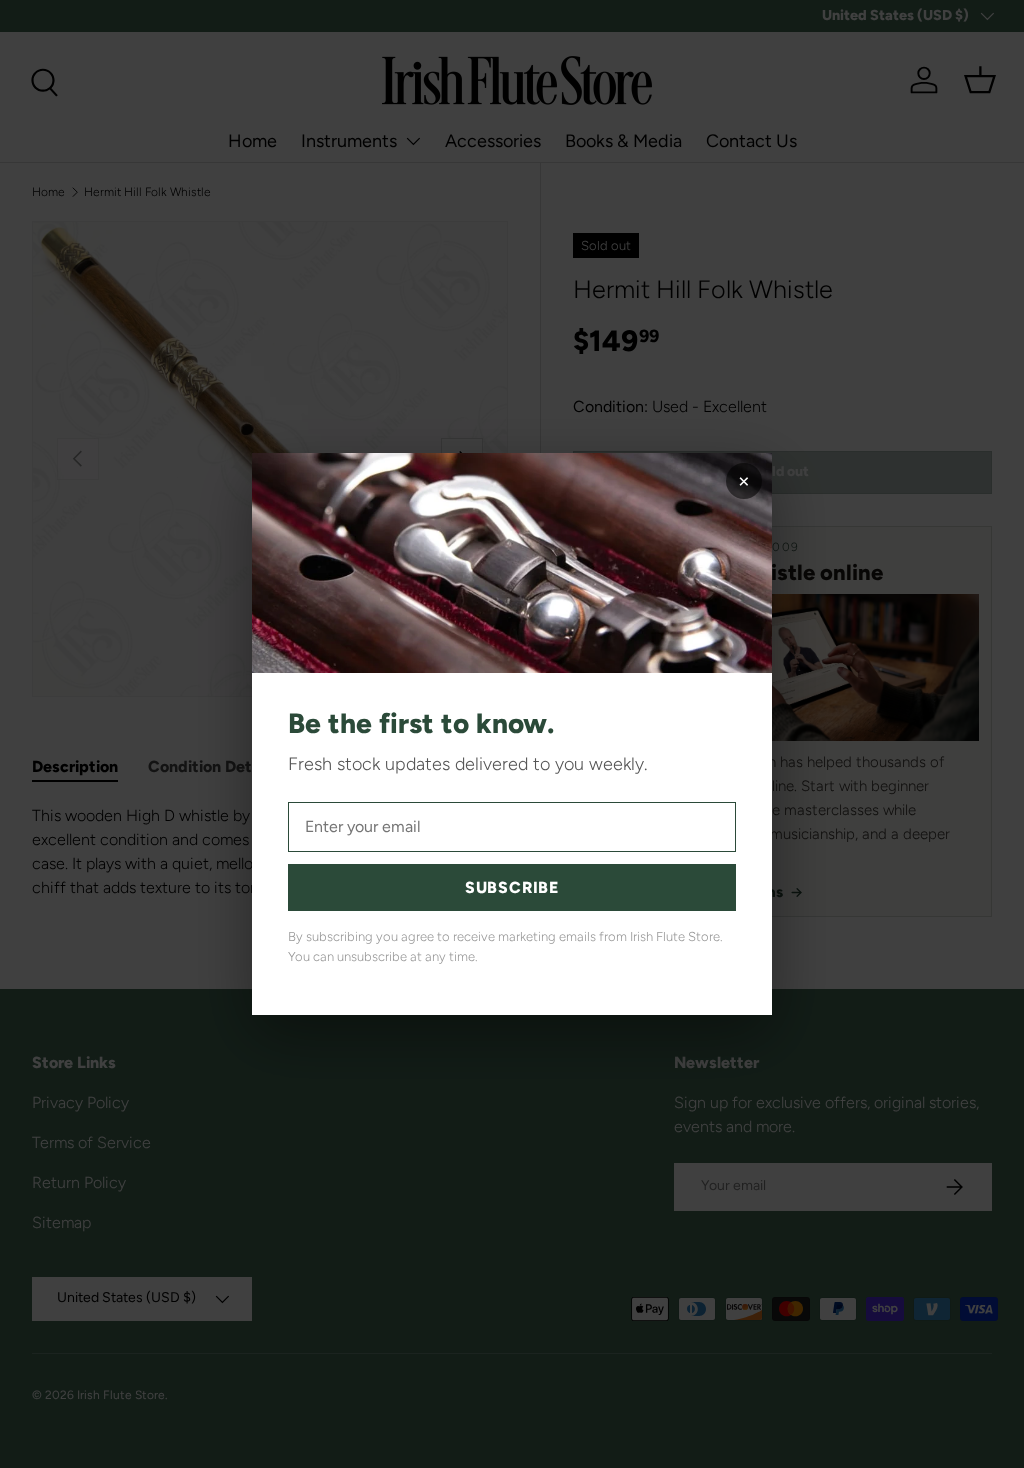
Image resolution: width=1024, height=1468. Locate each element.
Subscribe (512, 887)
